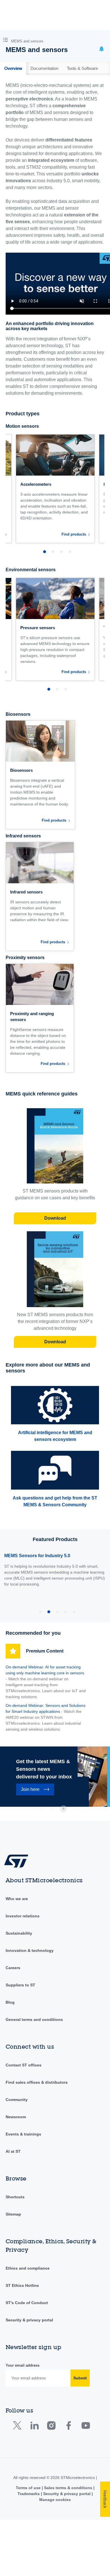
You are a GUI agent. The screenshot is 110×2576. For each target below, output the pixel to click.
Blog (10, 2002)
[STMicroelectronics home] (18, 1861)
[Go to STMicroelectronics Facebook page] (68, 2427)
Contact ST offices (24, 2065)
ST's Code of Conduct (27, 2303)
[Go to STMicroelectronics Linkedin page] (34, 2427)
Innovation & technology (30, 1950)
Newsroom (16, 2117)
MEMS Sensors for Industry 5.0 (37, 1556)
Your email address (23, 2365)
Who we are (17, 1899)
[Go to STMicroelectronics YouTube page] (86, 2427)
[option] (55, 489)
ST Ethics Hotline (22, 2285)
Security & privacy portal (29, 2320)
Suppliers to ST (20, 1985)
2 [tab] (52, 1809)
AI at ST (13, 2151)
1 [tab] (41, 1809)
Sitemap (13, 2214)
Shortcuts (15, 2197)
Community (17, 2100)
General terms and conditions (34, 2019)
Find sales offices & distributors (37, 2082)
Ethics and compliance (28, 2268)
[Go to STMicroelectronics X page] (18, 2427)
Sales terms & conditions (68, 2488)
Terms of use (29, 2488)
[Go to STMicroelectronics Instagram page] (51, 2427)
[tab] (13, 68)
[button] (7, 39)
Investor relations (23, 1916)
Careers (13, 1968)
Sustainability (19, 1933)
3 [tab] (63, 1809)
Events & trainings (23, 2134)
